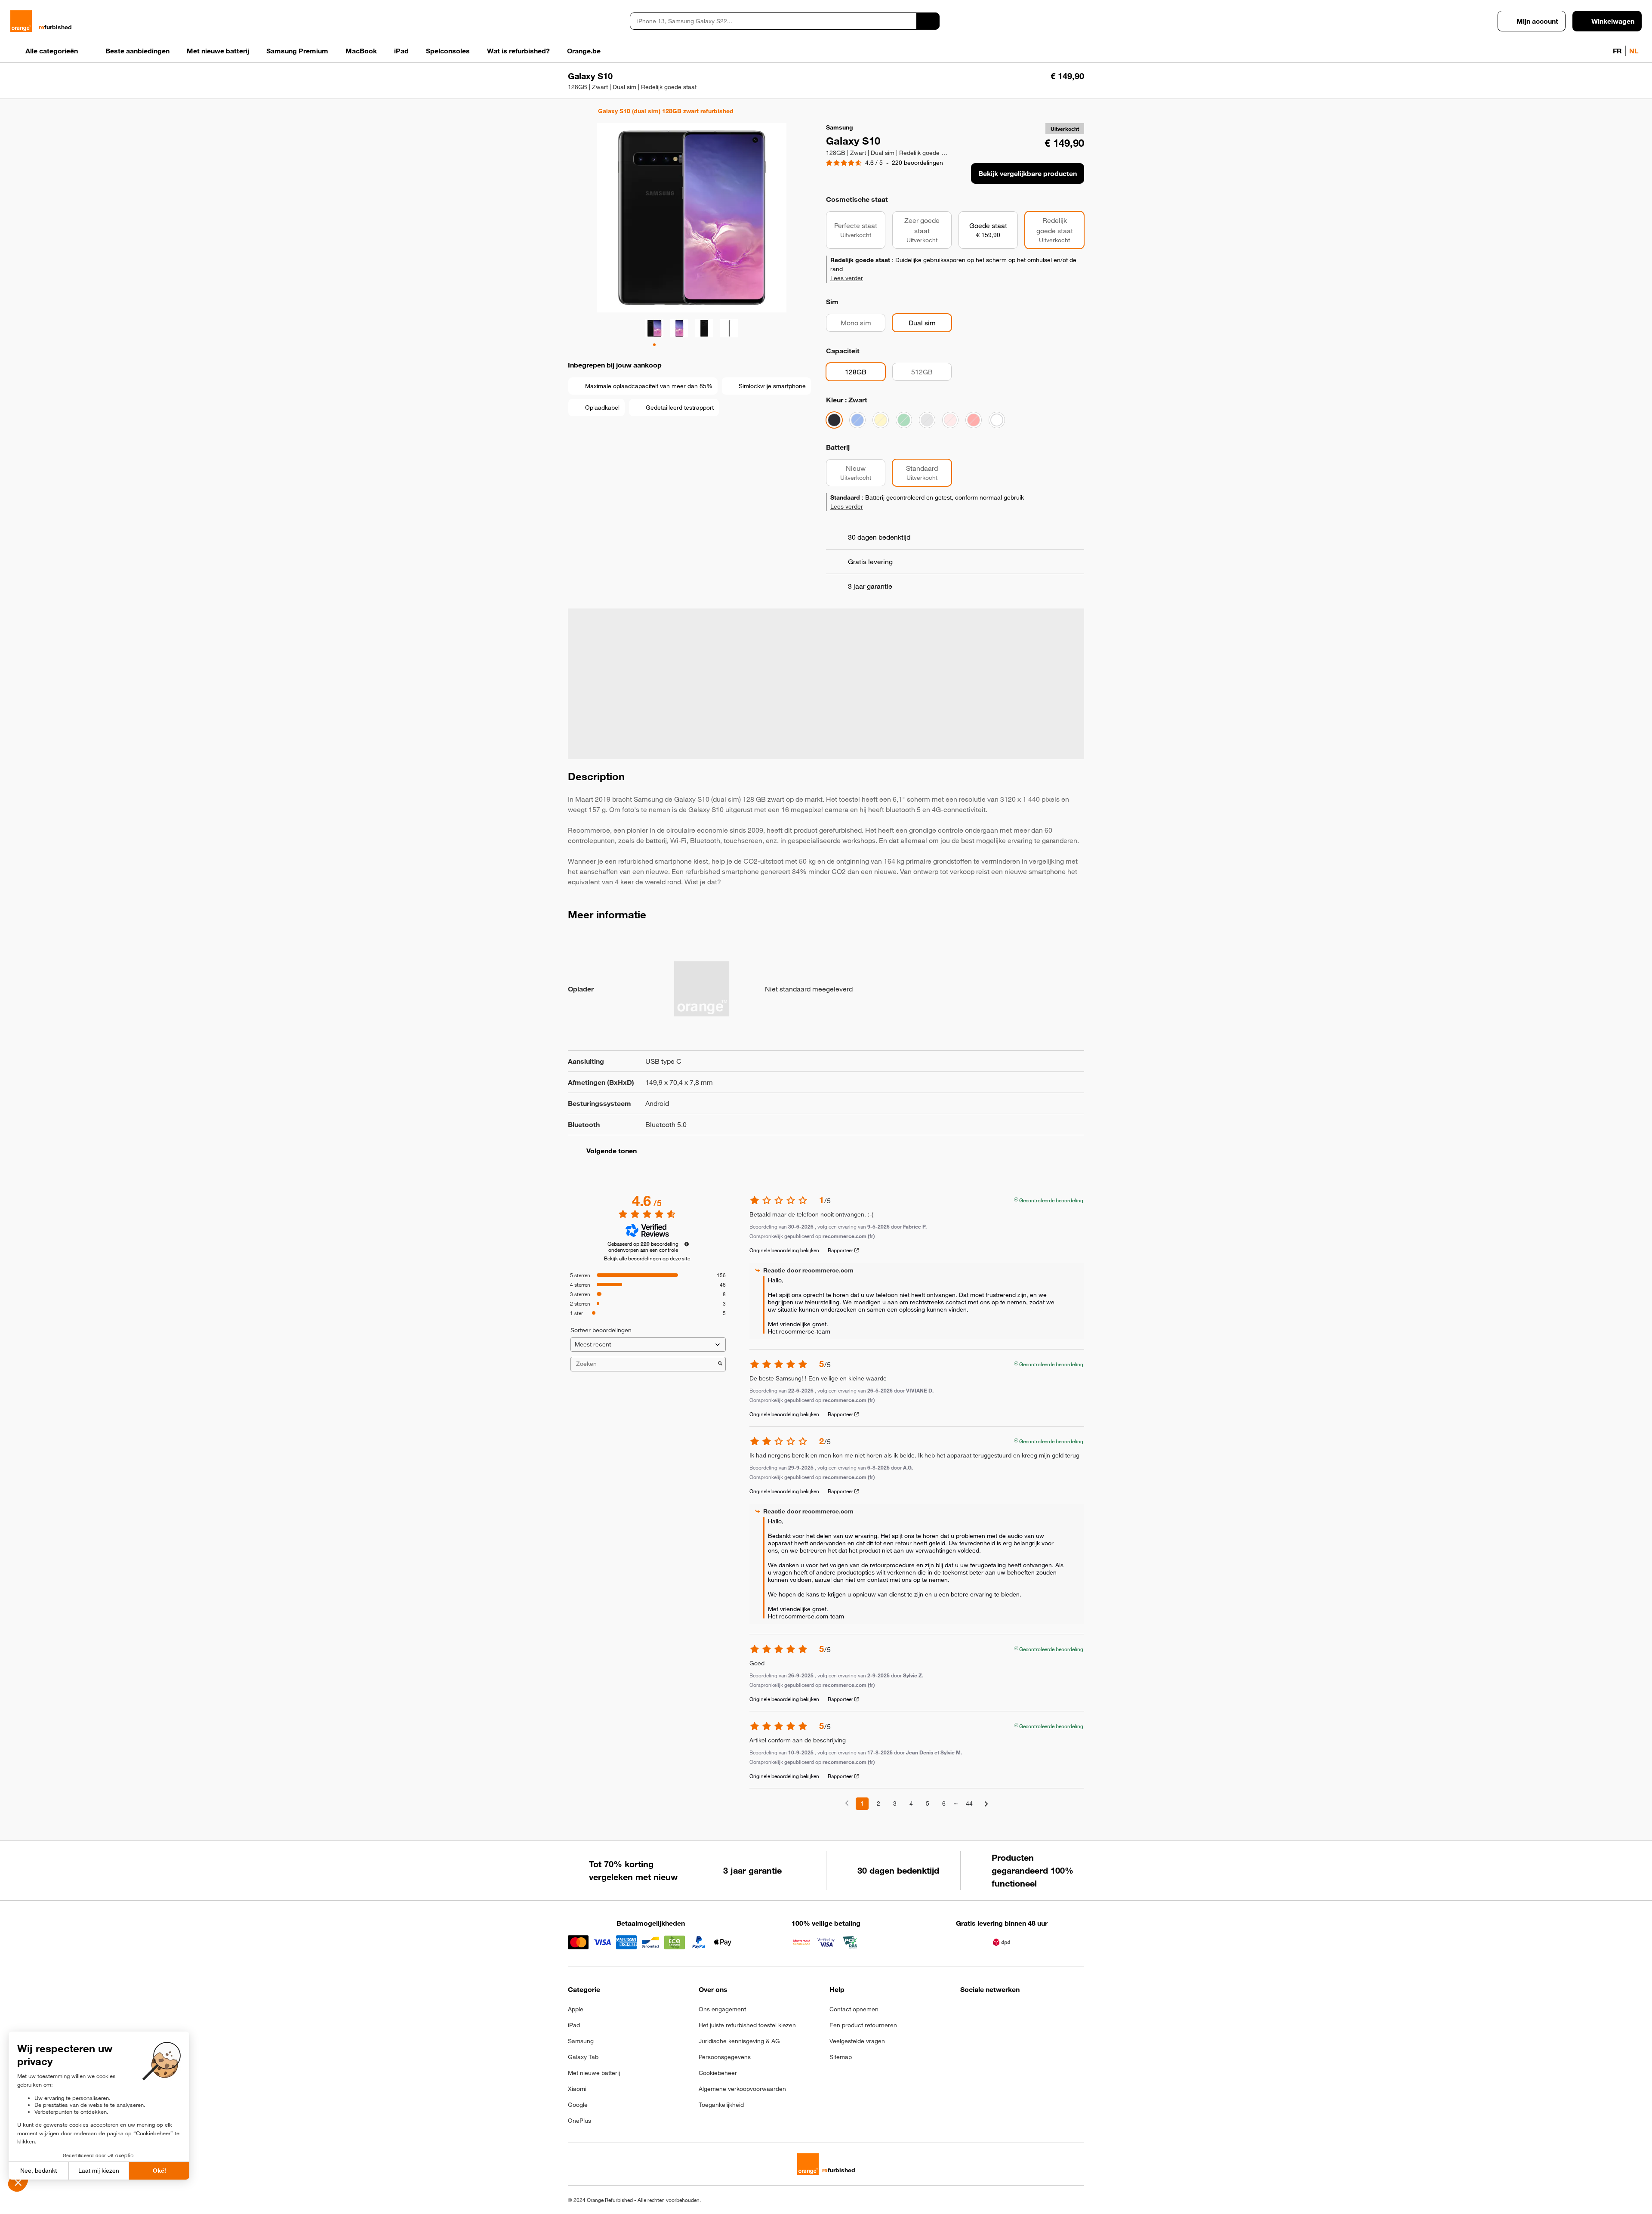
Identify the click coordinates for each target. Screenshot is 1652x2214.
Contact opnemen (854, 2009)
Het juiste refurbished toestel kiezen (747, 2025)
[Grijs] (927, 420)
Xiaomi (577, 2089)
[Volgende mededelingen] (986, 1804)
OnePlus (579, 2121)
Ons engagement (722, 2009)
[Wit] (997, 420)
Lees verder (847, 278)
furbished (55, 27)
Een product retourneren (863, 2025)
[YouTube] (1050, 2012)
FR (1617, 51)
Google (578, 2105)
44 (969, 1803)
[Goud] (881, 420)
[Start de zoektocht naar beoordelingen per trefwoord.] (720, 1364)
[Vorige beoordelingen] (847, 1803)
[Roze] (950, 420)
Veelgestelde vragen (857, 2041)
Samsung (581, 2041)
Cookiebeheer (718, 2073)
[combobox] (773, 21)
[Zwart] (834, 420)
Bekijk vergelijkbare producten (1028, 173)
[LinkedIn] (1008, 2012)
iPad (574, 2025)
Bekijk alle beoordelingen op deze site (647, 1258)
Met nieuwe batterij (594, 2073)
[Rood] (974, 420)
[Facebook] (966, 2012)
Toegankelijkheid (721, 2105)
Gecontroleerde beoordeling (1051, 1199)
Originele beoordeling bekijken (784, 1250)
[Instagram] (987, 2012)
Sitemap (841, 2057)
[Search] (928, 21)
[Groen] (904, 420)
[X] (1029, 2012)
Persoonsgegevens (725, 2057)
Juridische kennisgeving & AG (739, 2041)
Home (572, 111)
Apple (576, 2009)
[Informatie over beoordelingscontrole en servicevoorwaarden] (687, 1244)
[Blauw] (857, 420)
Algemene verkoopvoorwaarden (742, 2089)
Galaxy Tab (583, 2057)
